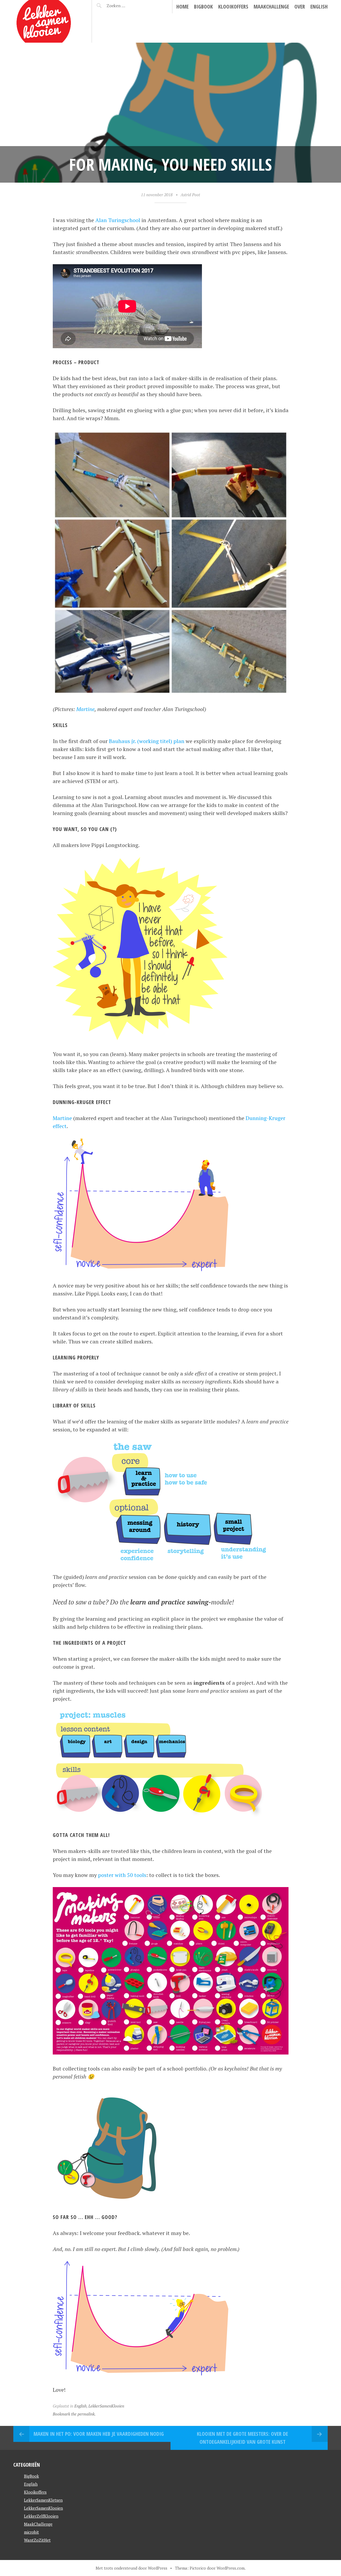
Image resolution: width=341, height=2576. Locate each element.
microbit (31, 2532)
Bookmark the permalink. (74, 2414)
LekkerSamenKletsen (43, 2500)
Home (182, 7)
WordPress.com (231, 2568)
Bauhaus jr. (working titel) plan (147, 741)
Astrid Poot (190, 195)
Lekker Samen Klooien (42, 12)
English (319, 7)
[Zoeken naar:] (129, 6)
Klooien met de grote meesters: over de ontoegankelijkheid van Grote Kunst (242, 2438)
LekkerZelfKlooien (41, 2516)
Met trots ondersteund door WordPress (131, 2568)
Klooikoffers (233, 7)
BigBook (203, 7)
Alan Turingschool (118, 220)
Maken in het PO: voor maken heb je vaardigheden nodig (99, 2434)
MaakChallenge (271, 7)
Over (300, 7)
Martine (85, 709)
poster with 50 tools (122, 1875)
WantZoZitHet (37, 2540)
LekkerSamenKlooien (106, 2406)
